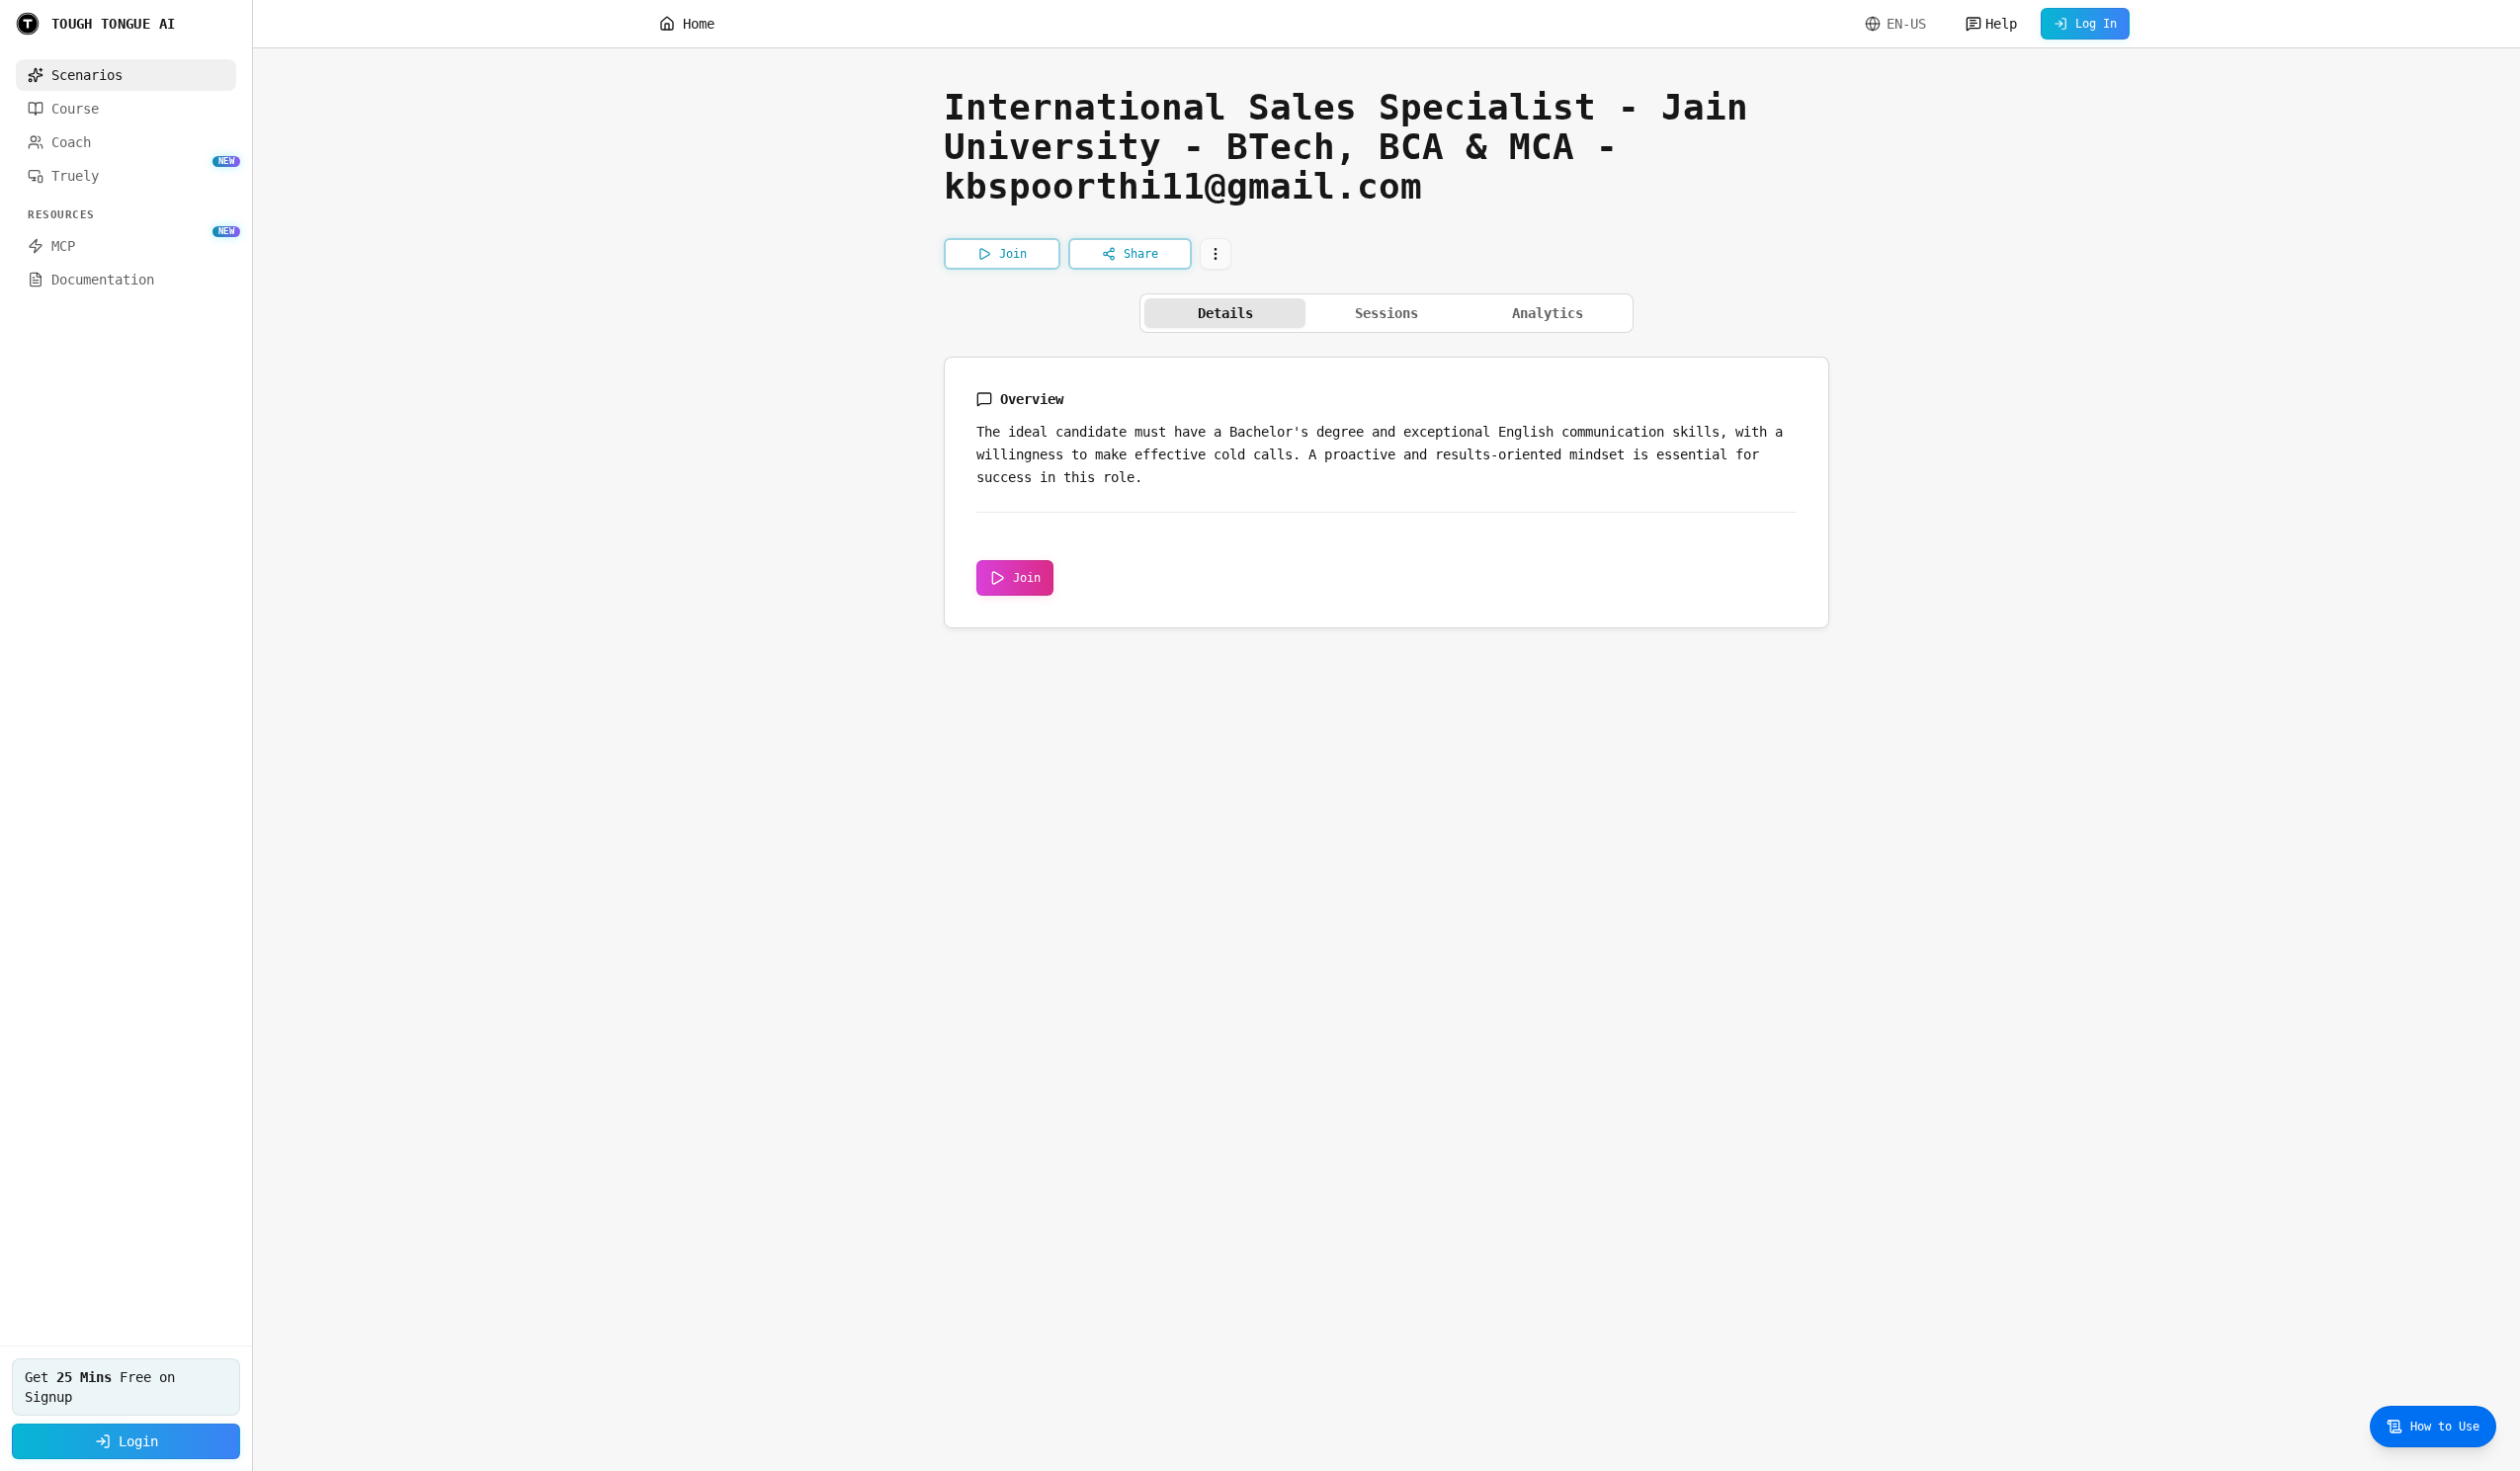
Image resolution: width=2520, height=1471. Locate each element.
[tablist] (1386, 313)
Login (138, 1441)
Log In (2096, 24)
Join (1027, 578)
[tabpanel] (1386, 492)
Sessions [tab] (1386, 313)
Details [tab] (1225, 313)
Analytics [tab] (1548, 313)
